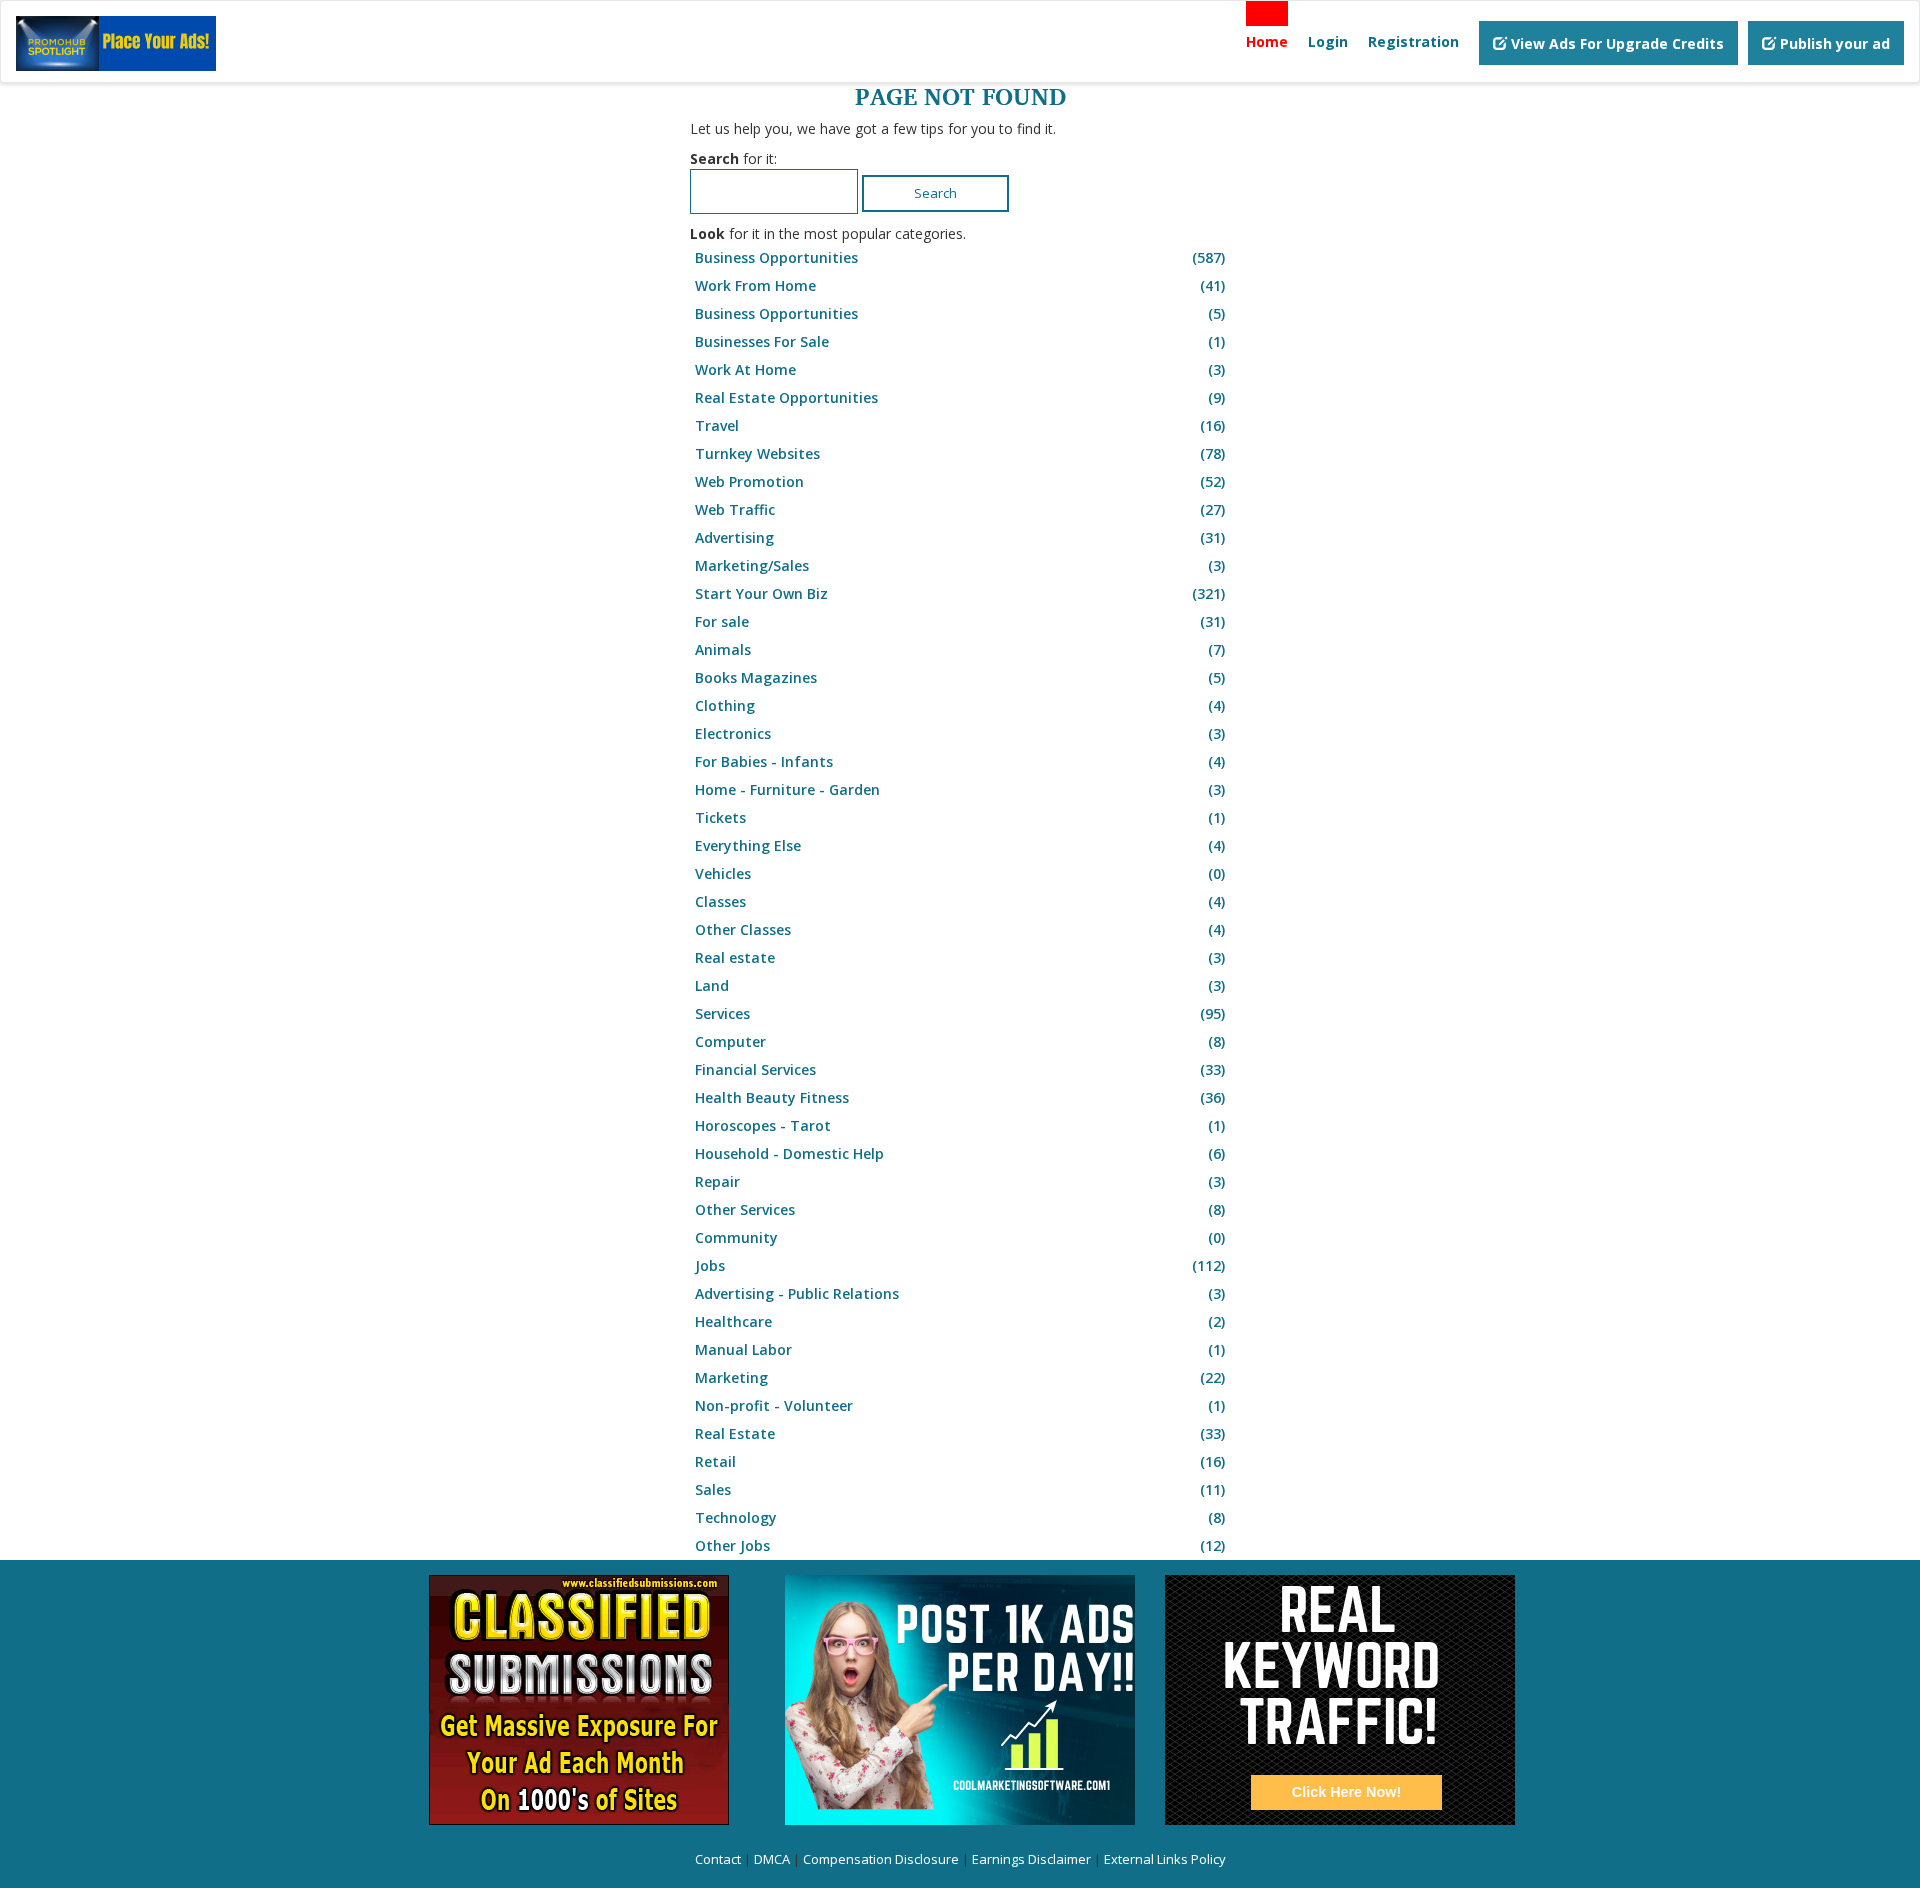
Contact (718, 1859)
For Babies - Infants (960, 761)
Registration (1413, 41)
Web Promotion (960, 481)
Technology (960, 1517)
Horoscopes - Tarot (960, 1125)
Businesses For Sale (960, 341)
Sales (960, 1489)
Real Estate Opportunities (960, 397)
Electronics (960, 733)
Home (1267, 41)
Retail (960, 1461)
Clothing (960, 705)
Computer (960, 1041)
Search (935, 193)
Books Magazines (960, 677)
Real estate (960, 957)
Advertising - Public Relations (960, 1293)
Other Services (960, 1209)
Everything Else (960, 845)
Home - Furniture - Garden (960, 789)
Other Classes (960, 929)
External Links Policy (1165, 1859)
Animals (960, 649)
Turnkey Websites (960, 453)
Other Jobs (960, 1545)
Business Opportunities (960, 257)
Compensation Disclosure (881, 1859)
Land (960, 985)
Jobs (960, 1265)
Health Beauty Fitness (960, 1097)
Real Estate (960, 1433)
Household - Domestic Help (960, 1153)
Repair (960, 1181)
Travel (960, 425)
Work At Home (960, 369)
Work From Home (960, 285)
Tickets (960, 817)
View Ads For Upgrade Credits (1615, 43)
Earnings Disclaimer (1031, 1859)
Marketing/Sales (960, 565)
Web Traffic (960, 509)
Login (1328, 41)
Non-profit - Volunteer (960, 1405)
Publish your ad (1833, 43)
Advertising (960, 537)
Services (960, 1013)
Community (960, 1237)
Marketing (960, 1377)
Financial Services (960, 1069)
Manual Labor (960, 1349)
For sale (960, 621)
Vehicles (960, 873)
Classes (960, 901)
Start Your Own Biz (960, 593)
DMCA (772, 1859)
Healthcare (960, 1321)
